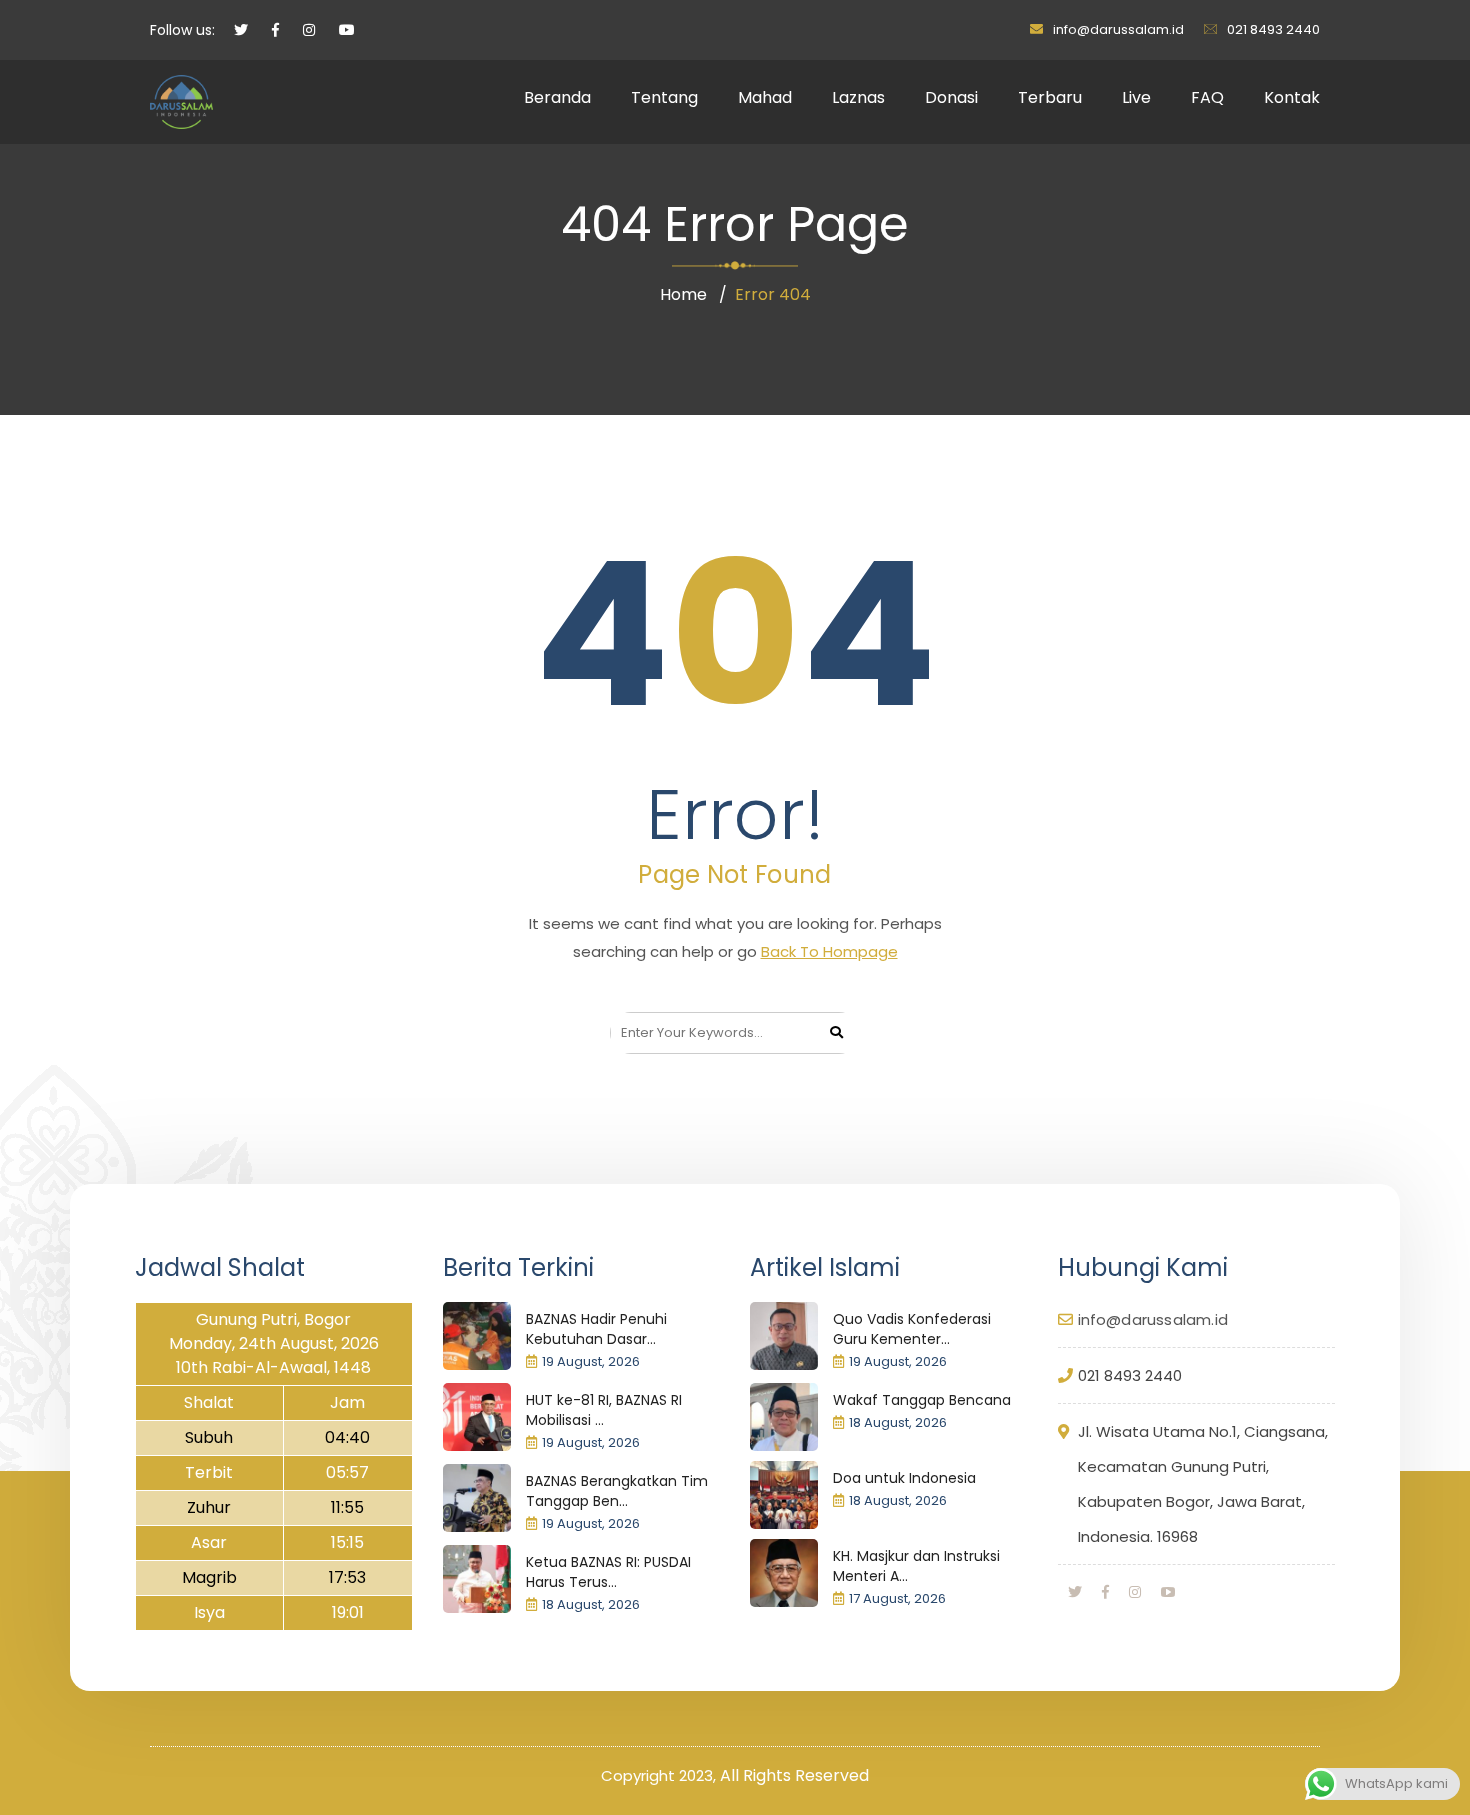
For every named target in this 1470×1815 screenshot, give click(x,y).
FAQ (1207, 97)
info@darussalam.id (1118, 29)
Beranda (557, 97)
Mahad (765, 97)
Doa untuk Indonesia (904, 1478)
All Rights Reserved (794, 1775)
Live (1136, 97)
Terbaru (1050, 97)
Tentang (664, 97)
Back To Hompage (829, 951)
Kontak (1292, 97)
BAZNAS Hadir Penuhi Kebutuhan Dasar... (596, 1329)
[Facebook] (1105, 1592)
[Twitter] (1075, 1592)
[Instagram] (1135, 1592)
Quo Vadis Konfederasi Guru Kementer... (912, 1329)
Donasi (951, 97)
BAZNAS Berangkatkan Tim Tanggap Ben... (617, 1491)
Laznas (858, 97)
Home (683, 294)
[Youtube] (1168, 1592)
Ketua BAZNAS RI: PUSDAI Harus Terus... (608, 1572)
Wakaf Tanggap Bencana (922, 1400)
